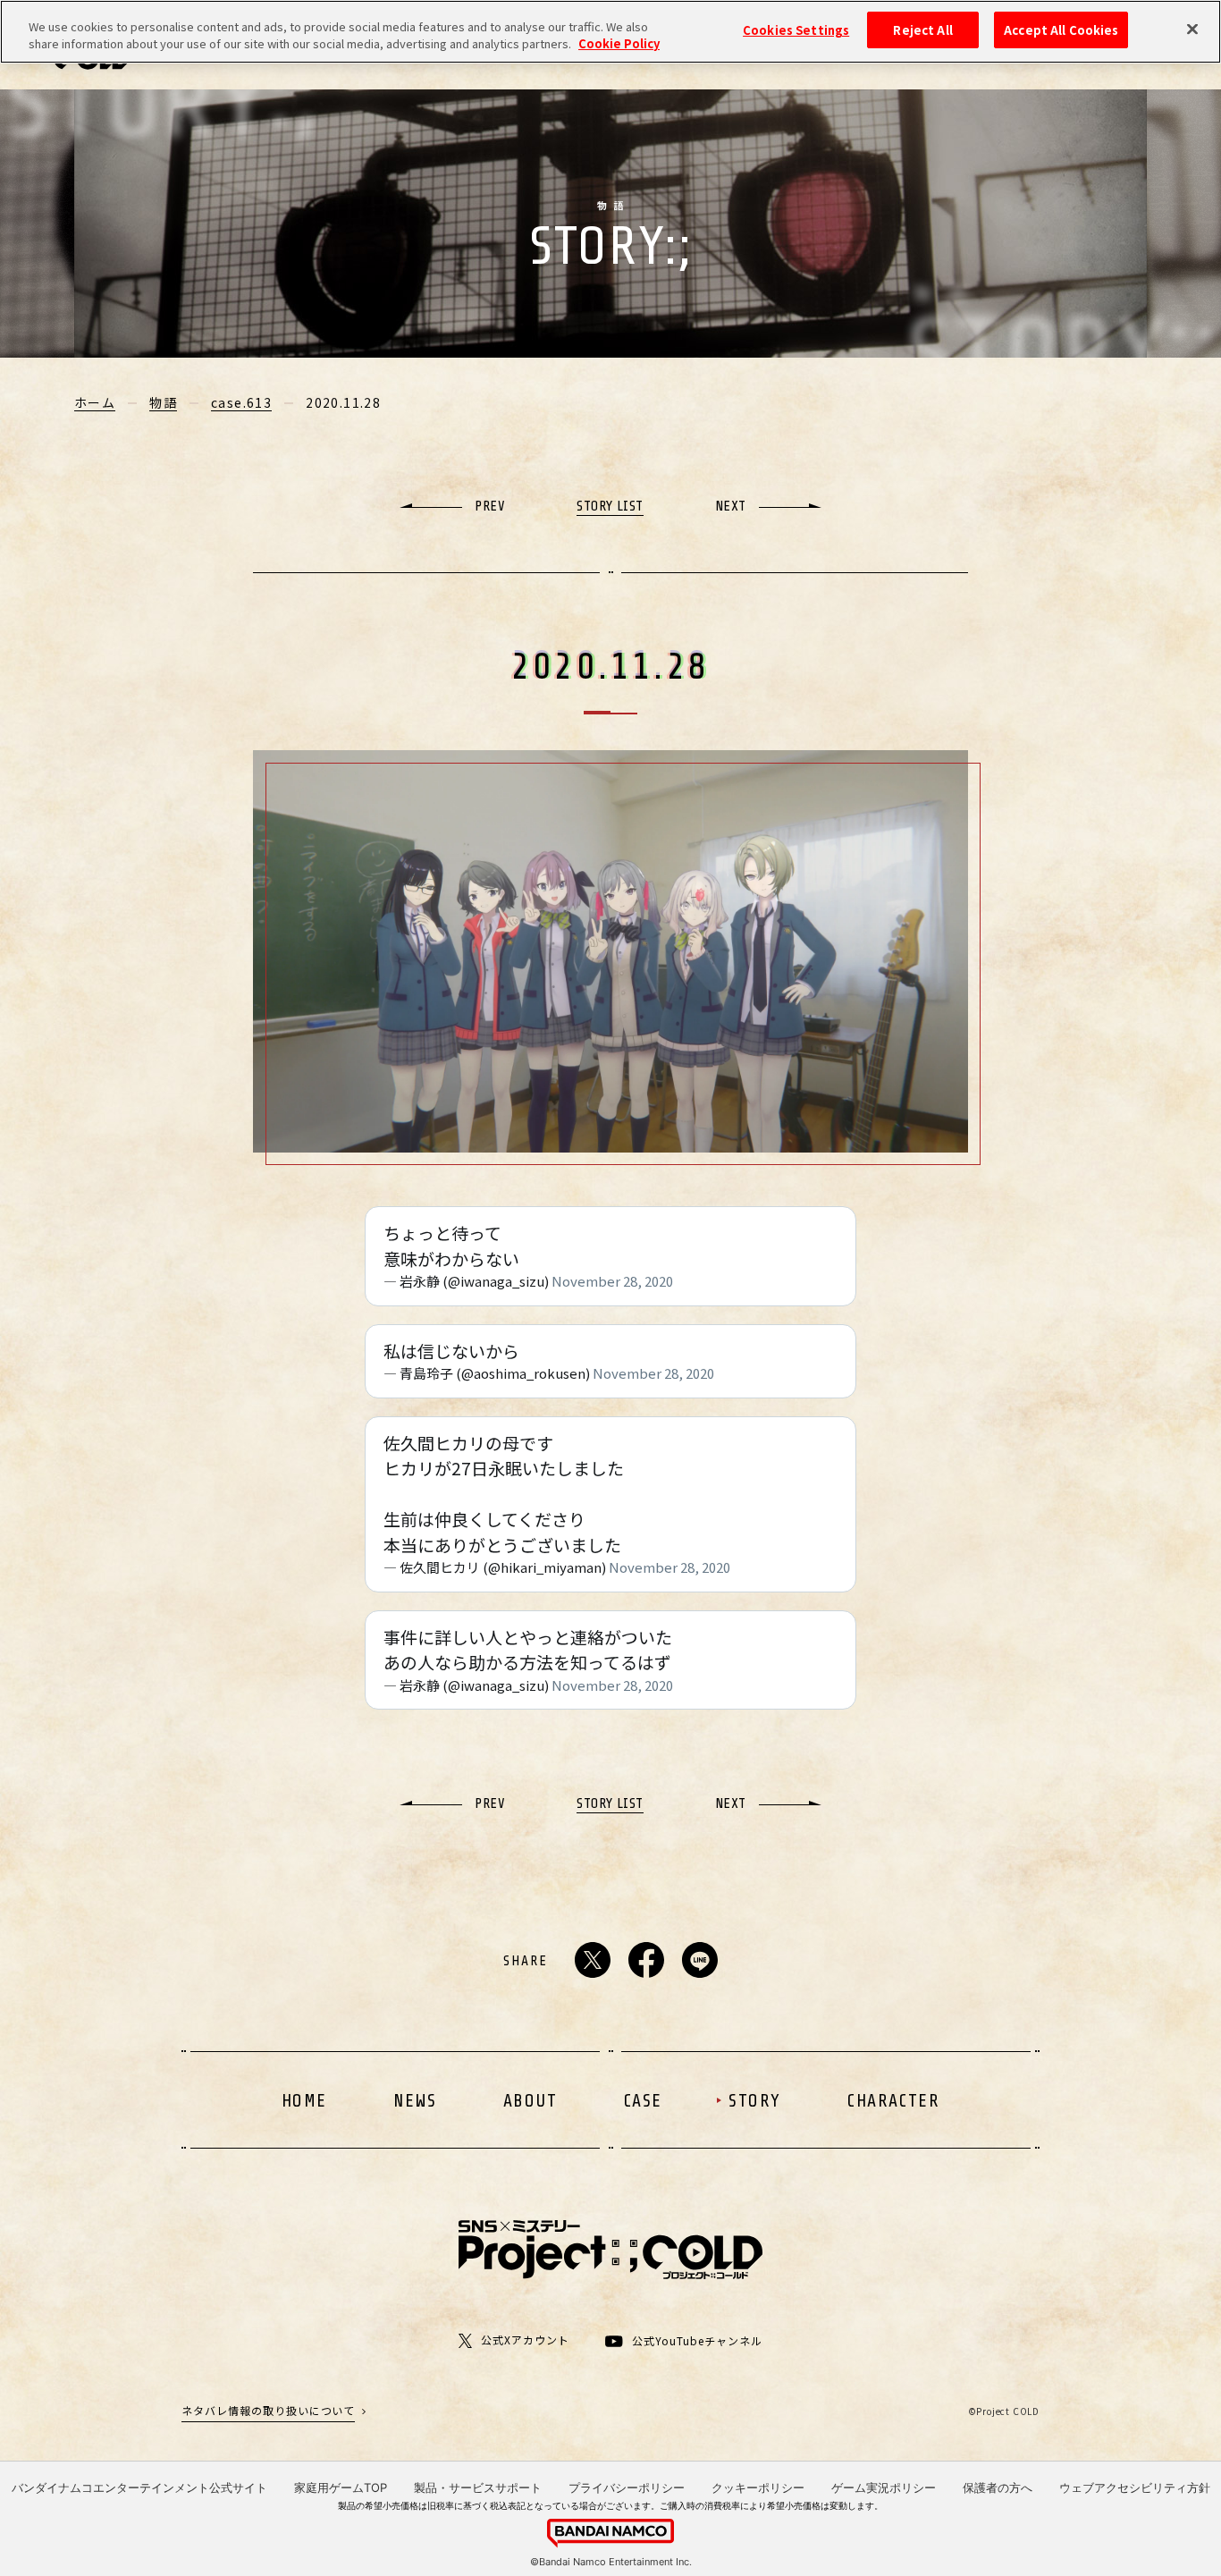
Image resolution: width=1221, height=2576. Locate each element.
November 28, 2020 (612, 1281)
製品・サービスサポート (478, 2487)
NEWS (415, 2101)
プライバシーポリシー (627, 2487)
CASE (643, 2101)
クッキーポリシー (758, 2487)
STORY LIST (610, 506)
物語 (163, 402)
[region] (610, 32)
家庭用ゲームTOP (341, 2487)
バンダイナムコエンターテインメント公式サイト (139, 2487)
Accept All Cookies (1061, 30)
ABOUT (531, 2101)
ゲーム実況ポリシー (884, 2487)
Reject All (922, 30)
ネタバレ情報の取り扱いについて (268, 2410)
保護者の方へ (998, 2487)
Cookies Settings (796, 30)
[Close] (1192, 30)
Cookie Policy (619, 44)
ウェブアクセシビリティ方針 (1135, 2487)
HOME (304, 2101)
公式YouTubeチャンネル (697, 2341)
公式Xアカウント (525, 2340)
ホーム (95, 402)
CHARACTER (893, 2101)
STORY (755, 2101)
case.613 (241, 402)
